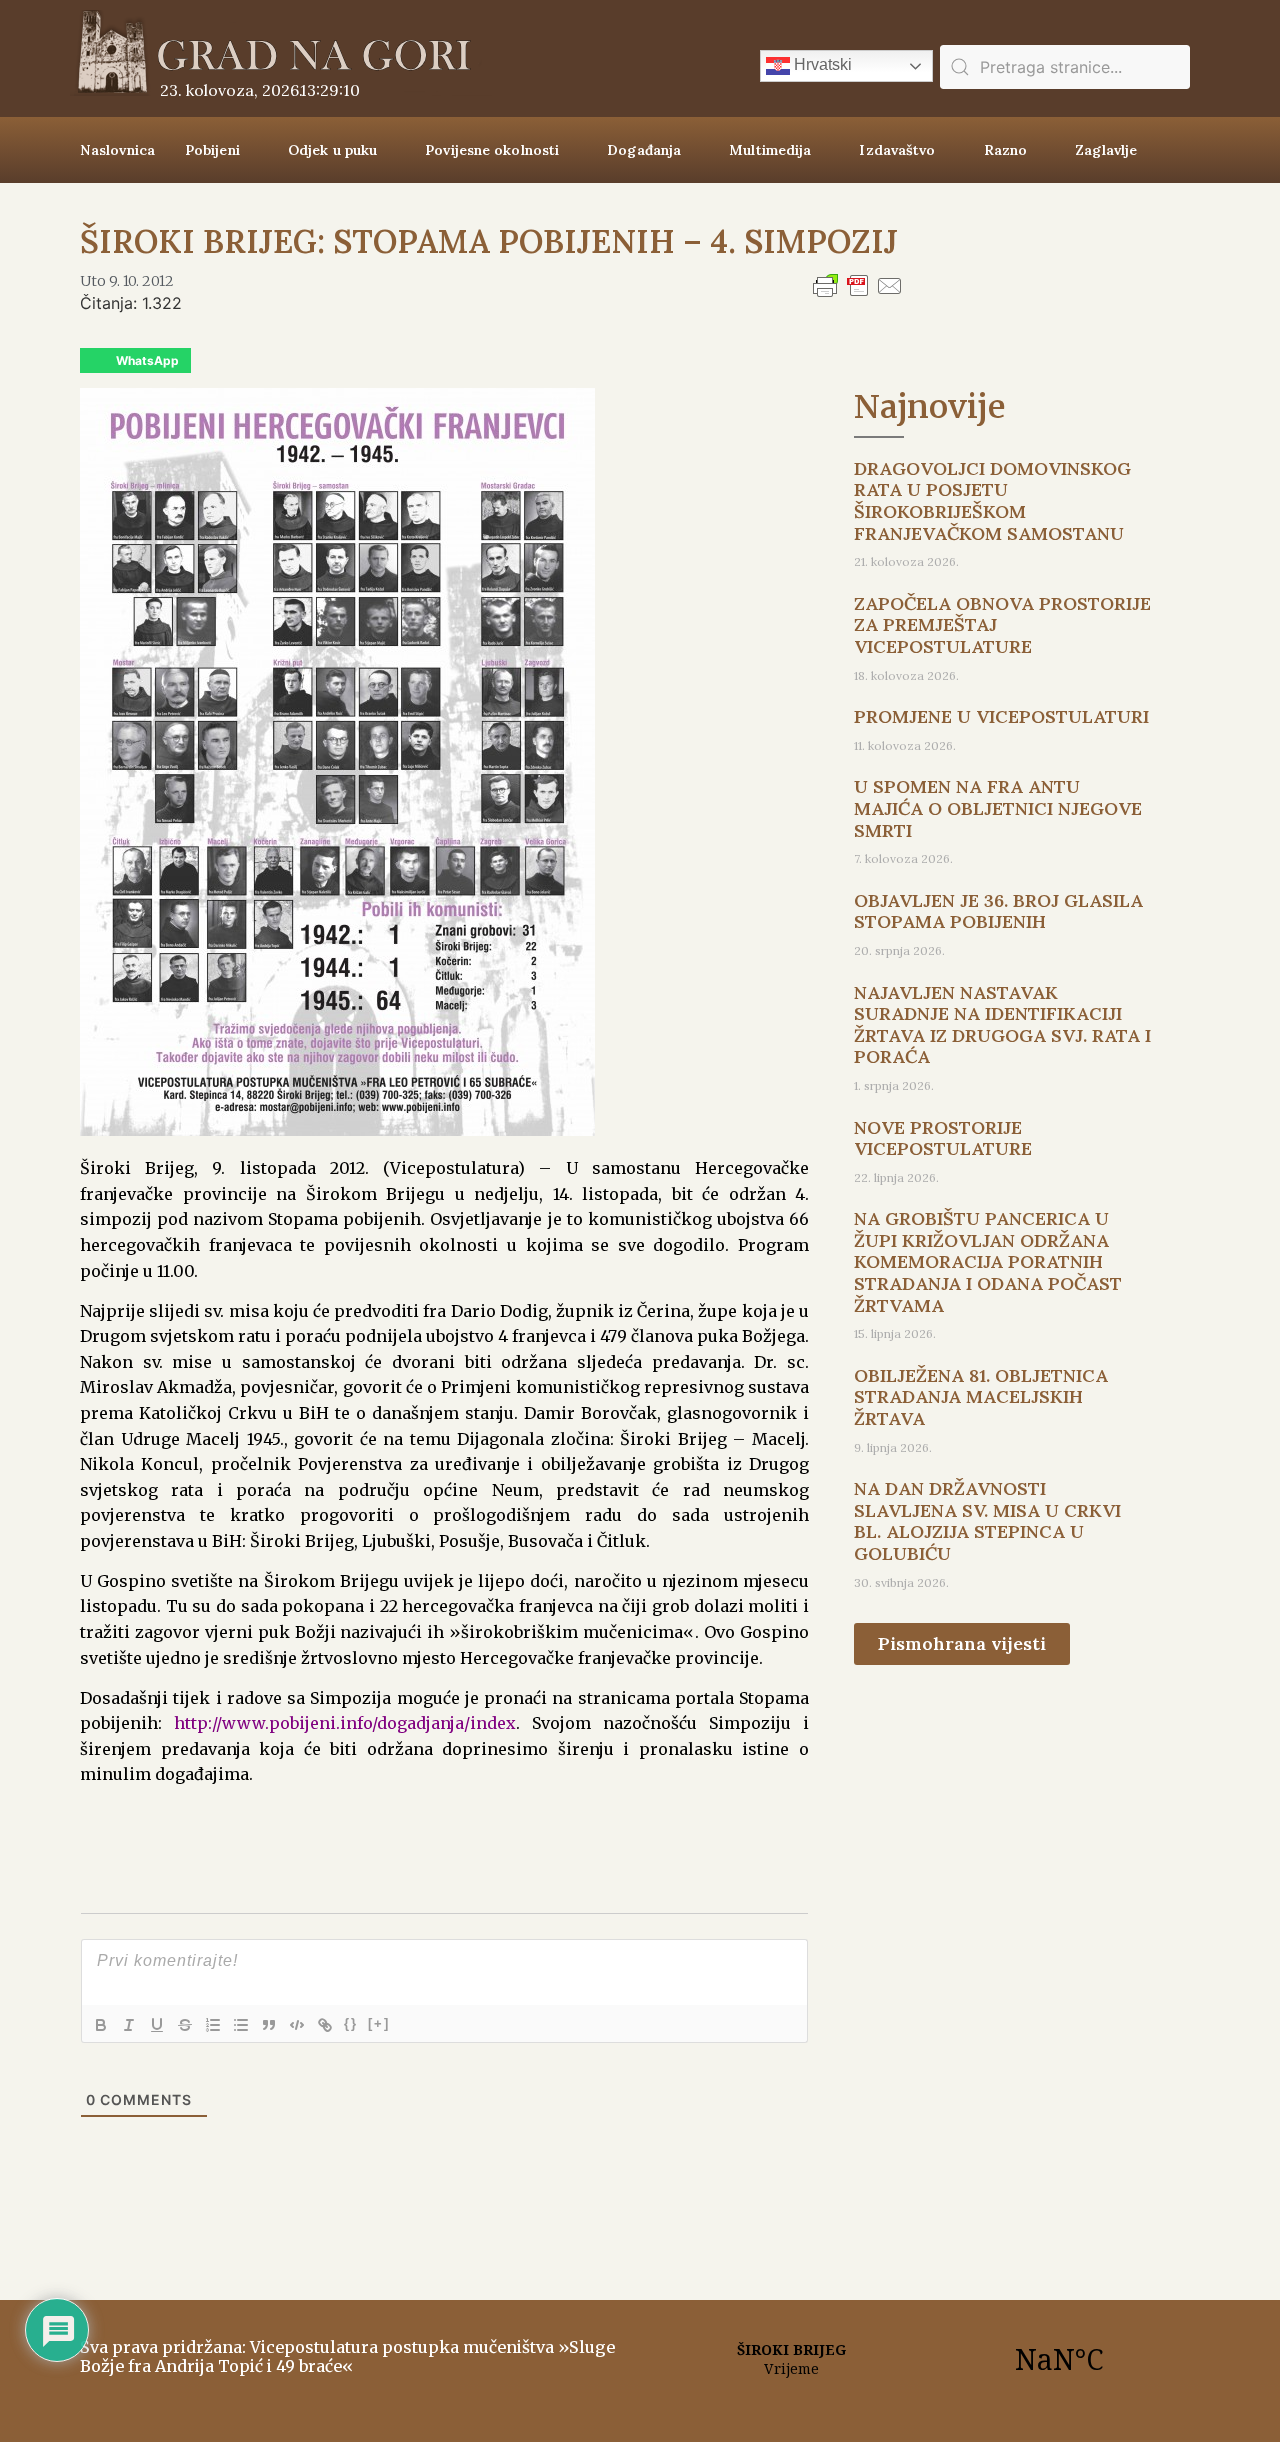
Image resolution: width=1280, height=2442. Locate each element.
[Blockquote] (269, 2025)
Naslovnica (117, 150)
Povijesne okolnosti (492, 150)
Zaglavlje (1106, 150)
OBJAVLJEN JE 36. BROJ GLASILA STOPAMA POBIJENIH (998, 911)
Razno (1006, 150)
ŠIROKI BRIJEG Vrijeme (925, 2359)
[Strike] (185, 2025)
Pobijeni (212, 150)
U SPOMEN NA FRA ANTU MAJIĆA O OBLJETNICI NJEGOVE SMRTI (998, 808)
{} (351, 2023)
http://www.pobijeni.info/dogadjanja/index (345, 1723)
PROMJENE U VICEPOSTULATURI (1001, 716)
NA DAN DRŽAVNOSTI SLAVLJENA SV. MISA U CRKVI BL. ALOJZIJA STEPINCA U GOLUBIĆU (987, 1521)
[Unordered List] (241, 2025)
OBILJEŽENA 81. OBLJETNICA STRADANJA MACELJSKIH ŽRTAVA (981, 1397)
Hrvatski (821, 64)
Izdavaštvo (897, 150)
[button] (135, 360)
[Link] (325, 2025)
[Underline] (157, 2025)
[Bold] (101, 2025)
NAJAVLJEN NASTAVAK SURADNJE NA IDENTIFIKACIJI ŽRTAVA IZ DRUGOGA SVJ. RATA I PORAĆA (1002, 1025)
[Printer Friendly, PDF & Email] (858, 295)
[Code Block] (297, 2025)
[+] (379, 2023)
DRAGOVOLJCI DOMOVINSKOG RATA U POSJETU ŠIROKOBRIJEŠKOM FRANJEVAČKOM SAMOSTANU (992, 501)
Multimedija (770, 150)
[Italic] (129, 2025)
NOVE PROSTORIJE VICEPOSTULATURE (943, 1138)
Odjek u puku (332, 150)
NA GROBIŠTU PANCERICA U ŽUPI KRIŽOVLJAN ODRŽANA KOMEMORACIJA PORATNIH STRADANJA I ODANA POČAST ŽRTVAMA (988, 1261)
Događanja (644, 150)
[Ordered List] (213, 2025)
